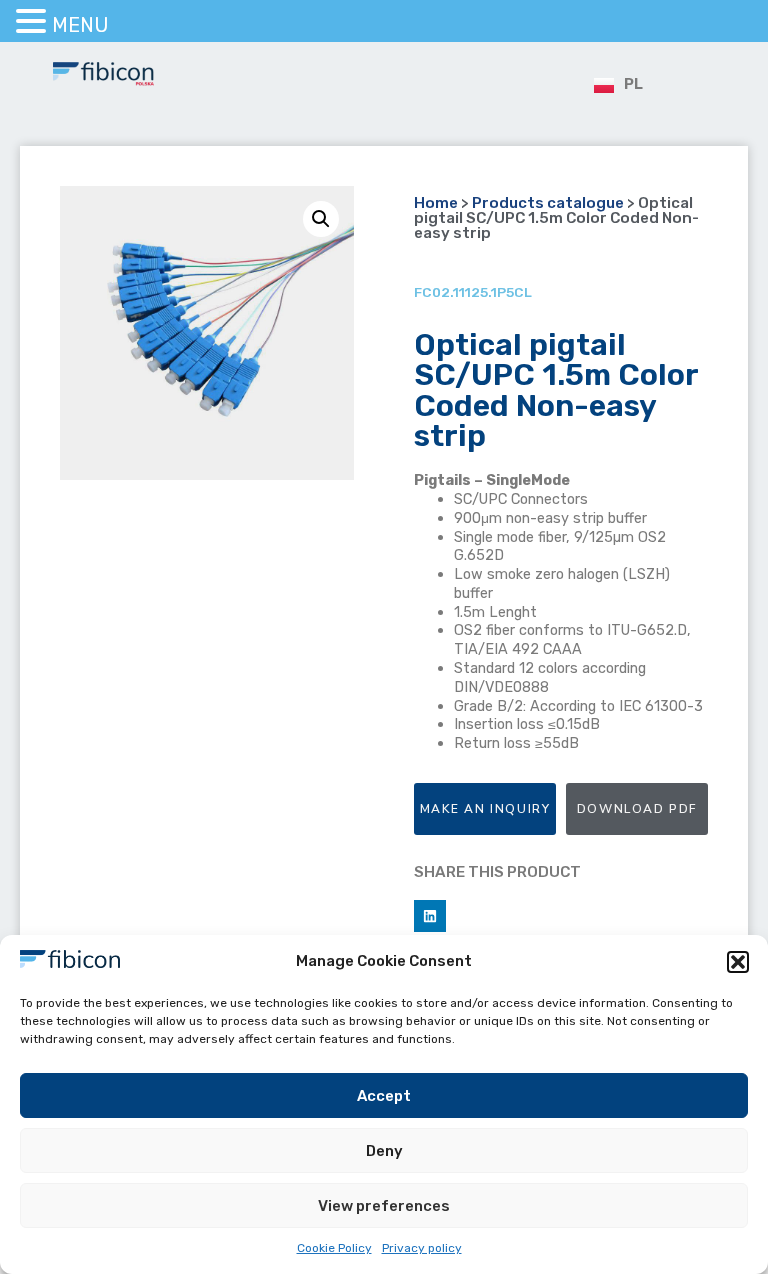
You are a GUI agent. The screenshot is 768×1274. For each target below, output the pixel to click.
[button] (738, 962)
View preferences (384, 1206)
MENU (80, 25)
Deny (384, 1151)
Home (436, 203)
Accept (384, 1096)
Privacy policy (422, 1248)
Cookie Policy (334, 1248)
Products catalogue (548, 203)
